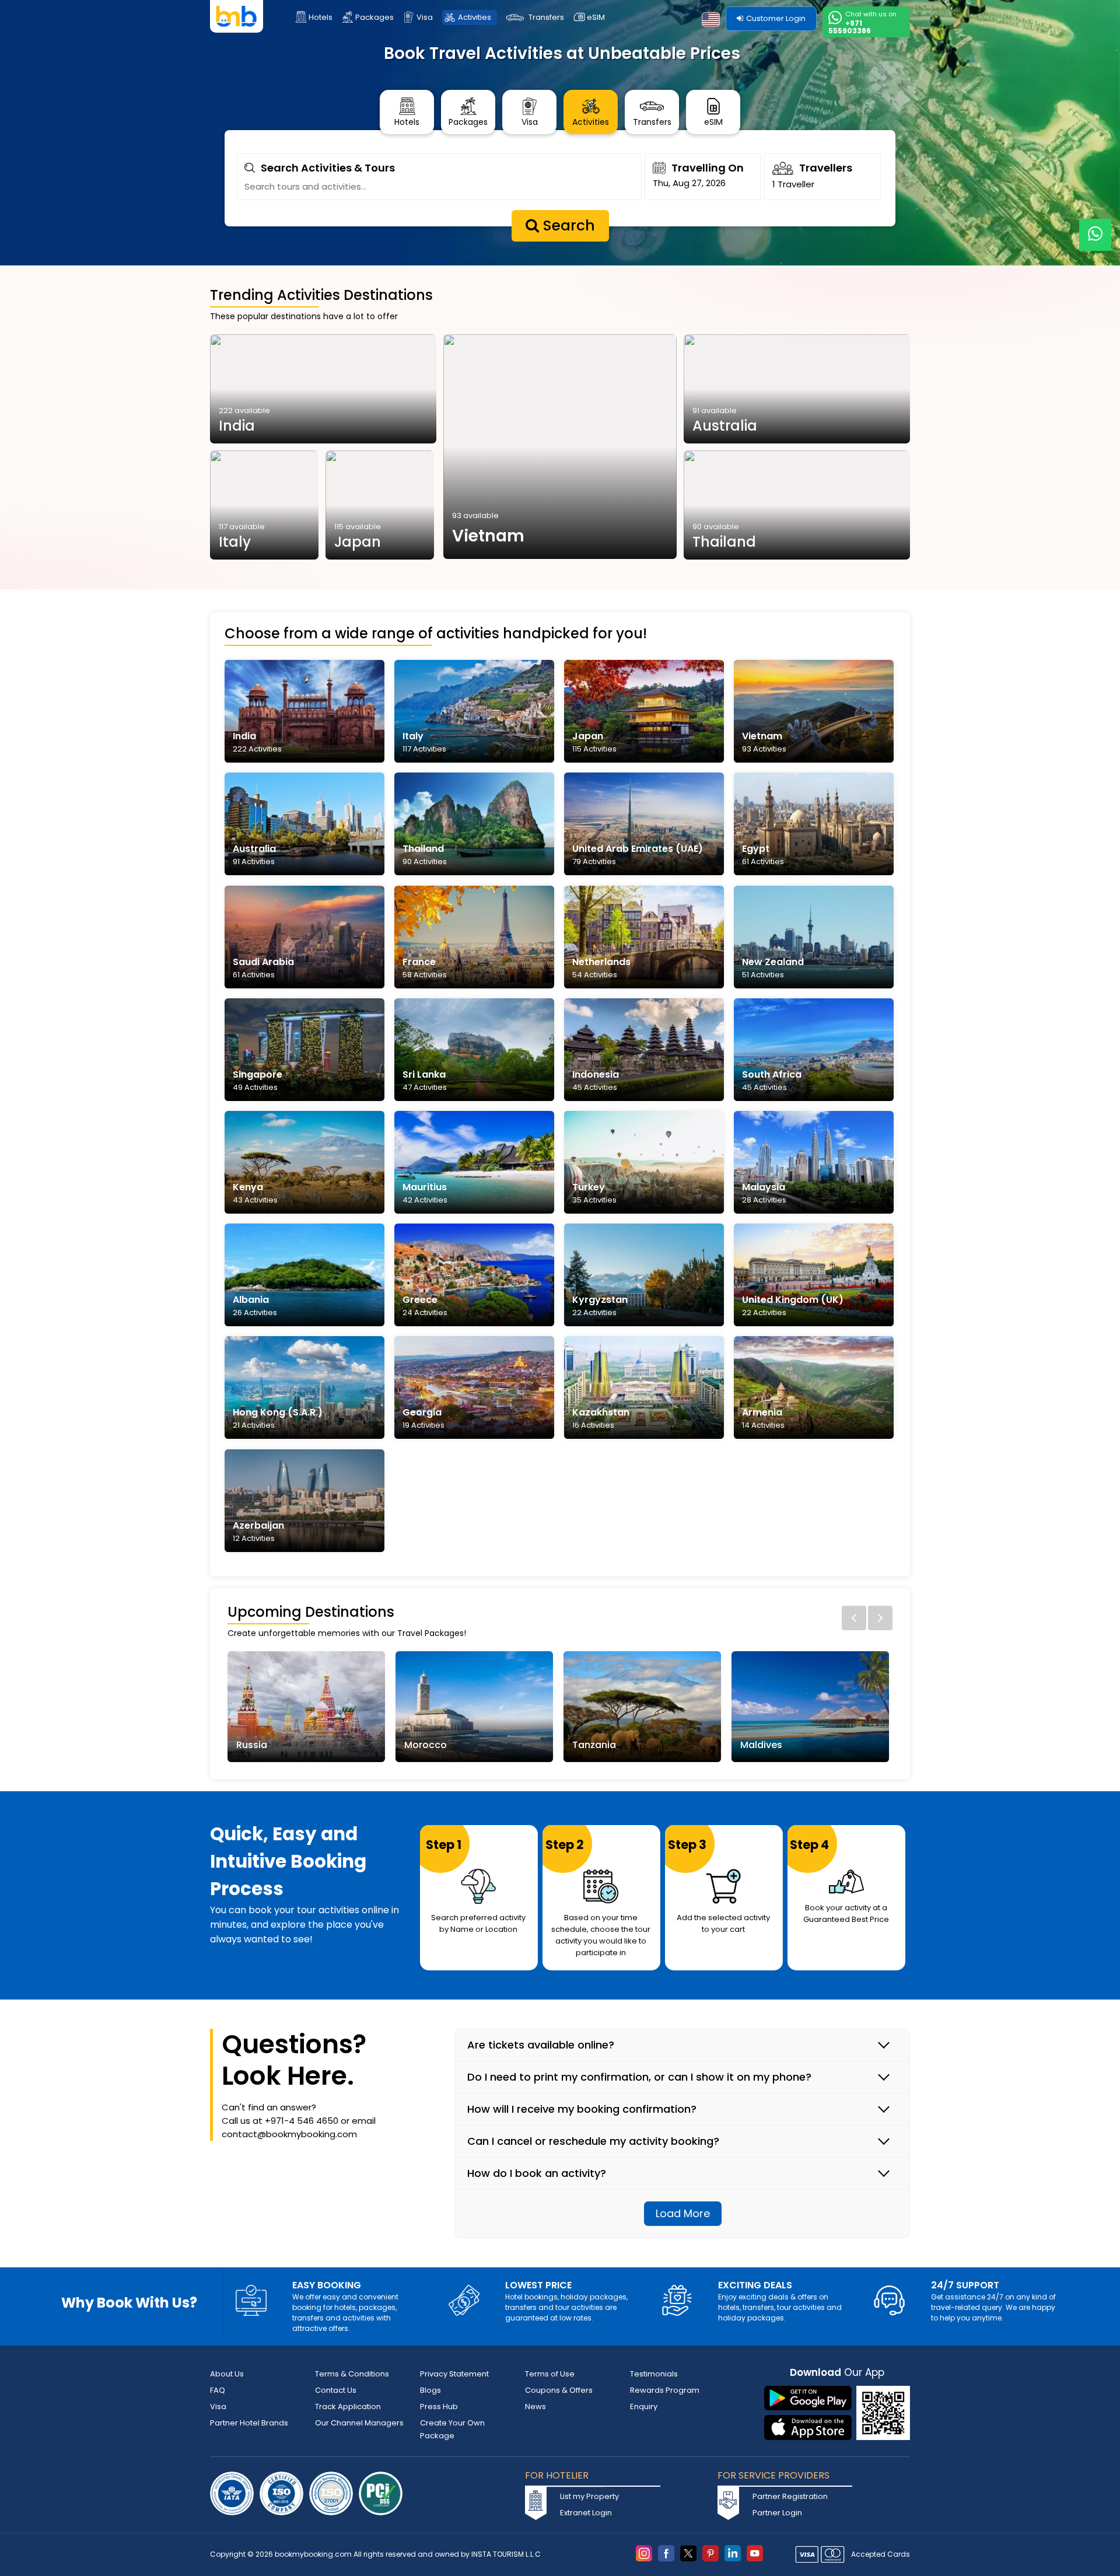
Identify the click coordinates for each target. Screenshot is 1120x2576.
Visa (425, 17)
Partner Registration (790, 2496)
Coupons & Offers (559, 2390)
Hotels (321, 17)
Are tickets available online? (541, 2045)
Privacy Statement (454, 2374)
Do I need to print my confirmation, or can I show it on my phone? (639, 2077)
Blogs (430, 2390)
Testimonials (654, 2374)
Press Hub (439, 2407)
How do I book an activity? (537, 2173)
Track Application (348, 2407)
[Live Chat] (1095, 227)
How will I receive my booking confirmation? (582, 2109)
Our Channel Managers (359, 2423)
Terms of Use (550, 2374)
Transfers (546, 17)
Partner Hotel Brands (249, 2423)
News (535, 2407)
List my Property (589, 2496)
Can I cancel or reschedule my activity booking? (593, 2141)
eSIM (596, 17)
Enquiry (644, 2407)
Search (567, 226)
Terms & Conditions (352, 2374)
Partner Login (777, 2513)
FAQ (218, 2390)
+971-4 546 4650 (302, 2121)
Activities (475, 17)
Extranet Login (586, 2513)
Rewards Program (665, 2390)
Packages (374, 17)
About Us (227, 2374)
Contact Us (336, 2390)
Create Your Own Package (452, 2429)
